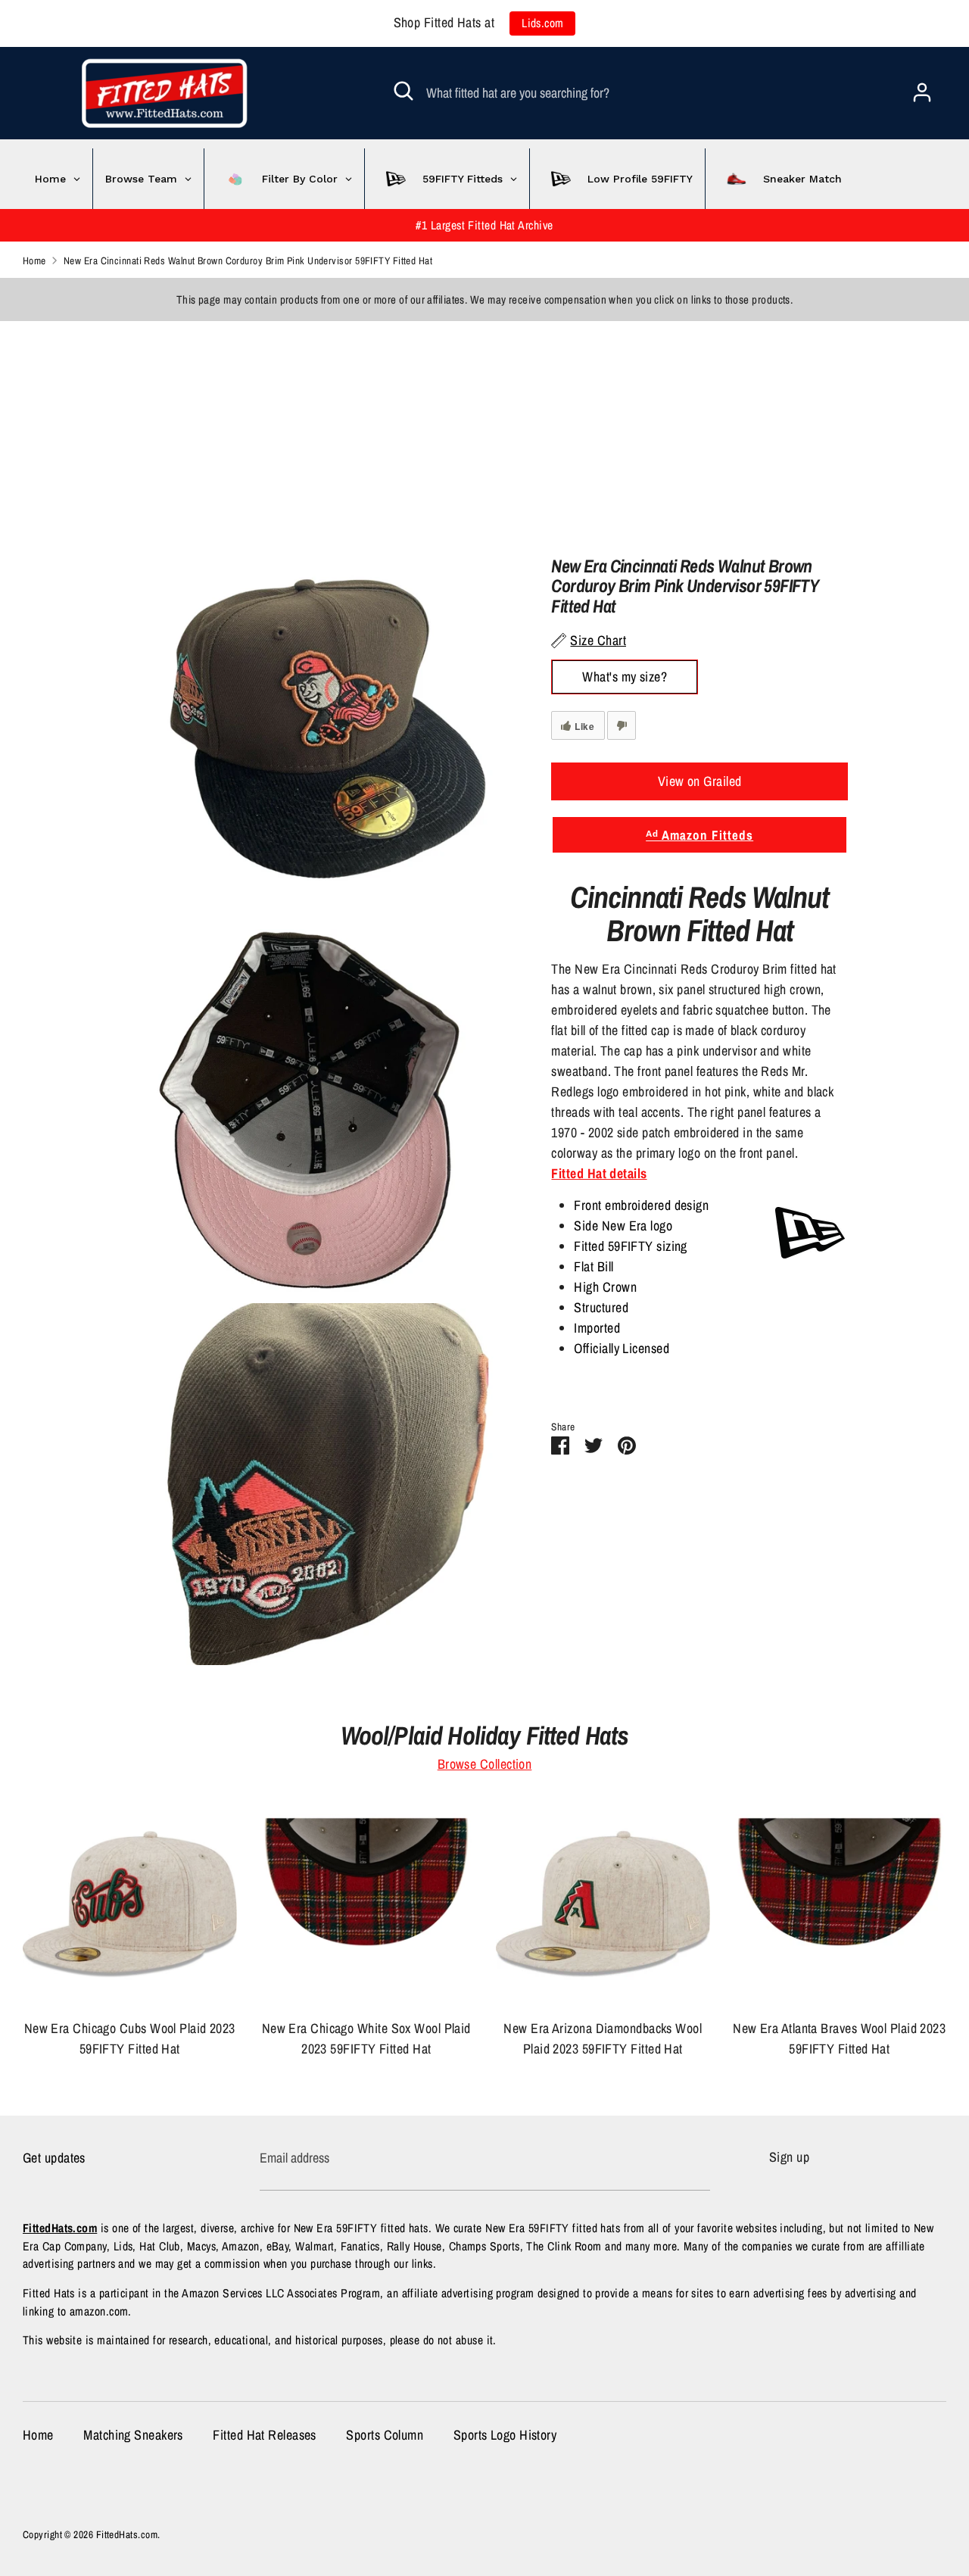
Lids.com (543, 23)
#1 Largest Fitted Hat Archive (484, 225)
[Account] (922, 87)
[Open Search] (403, 91)
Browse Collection (485, 1764)
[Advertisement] (454, 427)
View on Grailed (700, 781)
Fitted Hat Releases (265, 2435)
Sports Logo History (505, 2435)
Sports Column (385, 2435)
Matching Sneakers (133, 2435)
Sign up (789, 2157)
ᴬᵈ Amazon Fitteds (699, 835)
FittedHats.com (127, 2534)
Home (38, 2435)
